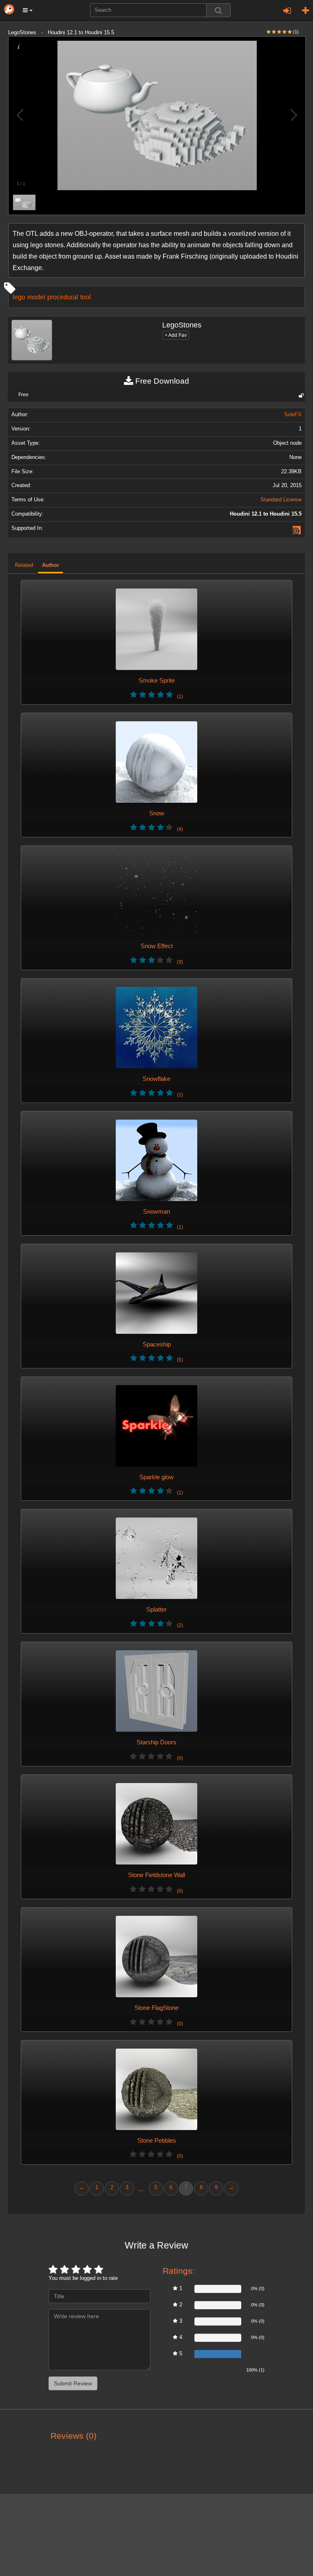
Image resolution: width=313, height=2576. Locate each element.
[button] (28, 10)
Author (51, 565)
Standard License (281, 500)
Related (24, 565)
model (36, 297)
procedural (63, 297)
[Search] (218, 10)
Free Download (161, 381)
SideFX (293, 415)
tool (86, 297)
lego (19, 297)
